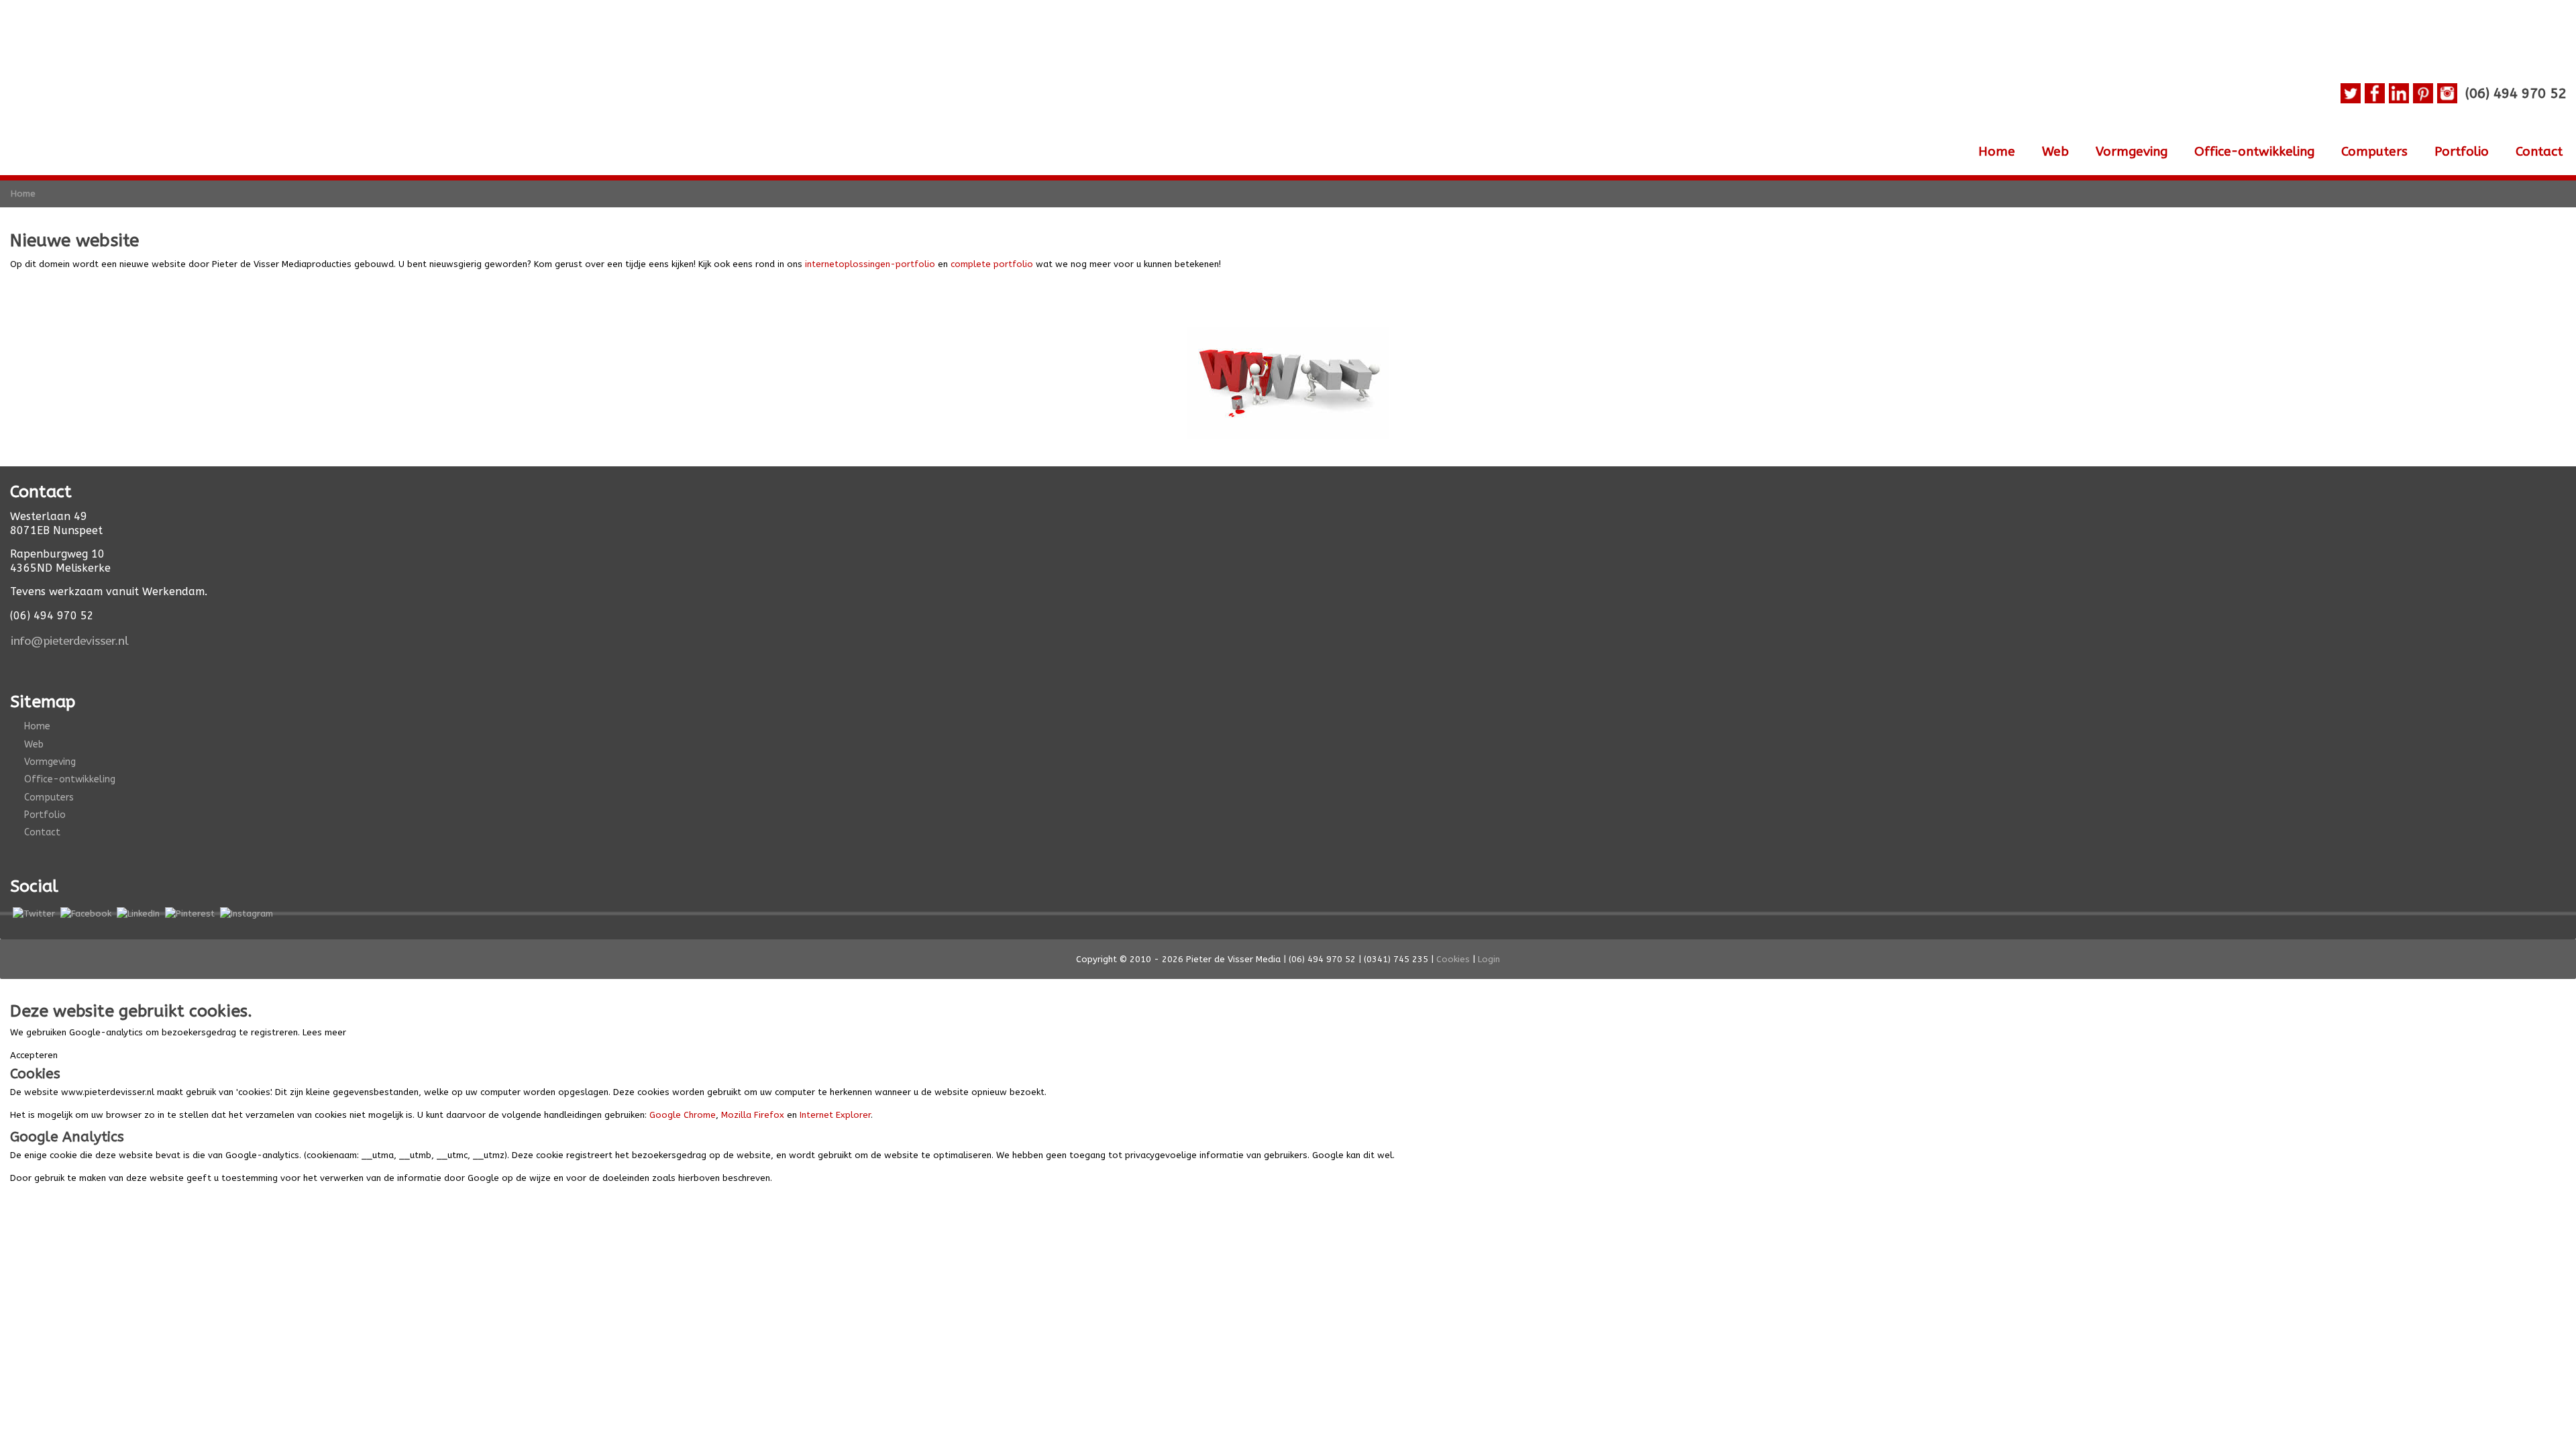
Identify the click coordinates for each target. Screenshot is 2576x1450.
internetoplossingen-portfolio (870, 264)
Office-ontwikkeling (2254, 152)
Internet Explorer (835, 1115)
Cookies (1453, 959)
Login (1489, 959)
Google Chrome (683, 1115)
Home (1997, 152)
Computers (2374, 152)
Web (2055, 152)
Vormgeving (2132, 152)
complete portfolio (992, 264)
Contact (2539, 152)
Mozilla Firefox (753, 1115)
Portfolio (2462, 152)
